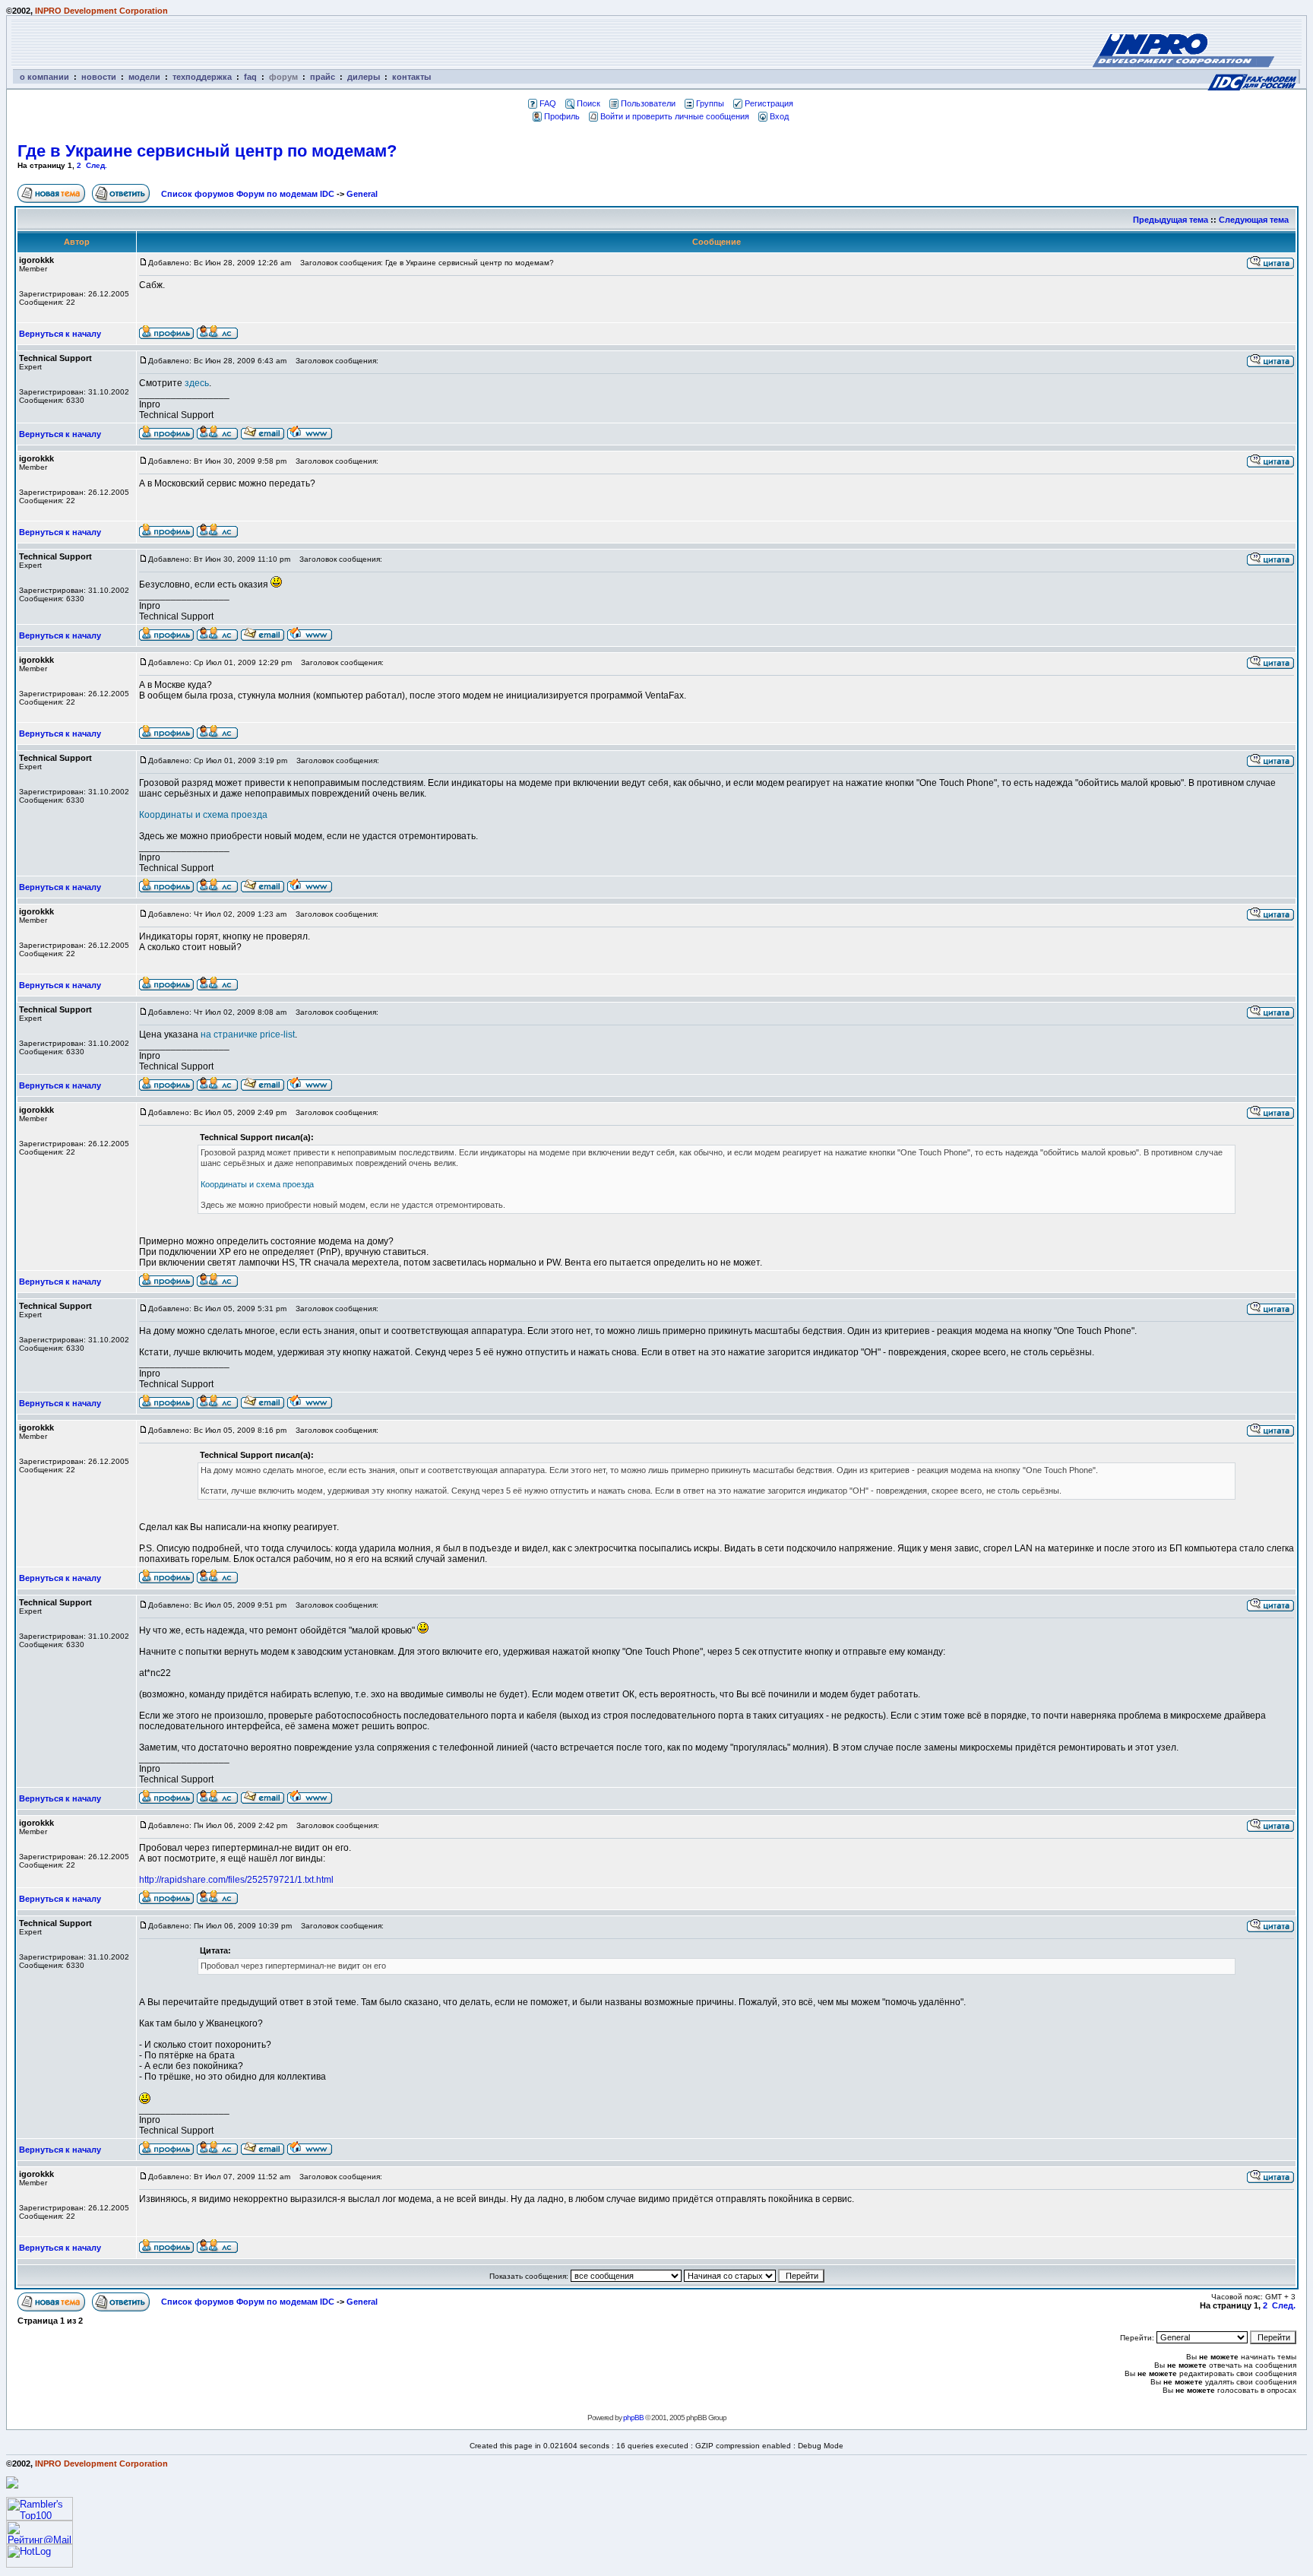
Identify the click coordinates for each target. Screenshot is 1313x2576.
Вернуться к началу (60, 334)
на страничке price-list (248, 1035)
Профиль (562, 116)
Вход (779, 116)
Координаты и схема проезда (203, 815)
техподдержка (202, 77)
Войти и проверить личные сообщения (675, 116)
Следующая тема (1254, 220)
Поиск (588, 103)
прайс (323, 77)
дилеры (364, 77)
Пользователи (648, 103)
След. (96, 165)
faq (250, 77)
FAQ (548, 103)
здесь (197, 383)
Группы (710, 103)
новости (99, 77)
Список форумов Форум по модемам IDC (248, 194)
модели (144, 77)
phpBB (633, 2418)
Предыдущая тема (1171, 220)
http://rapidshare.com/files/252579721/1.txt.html (236, 1880)
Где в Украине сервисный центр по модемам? (207, 151)
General (362, 194)
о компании (44, 77)
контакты (411, 77)
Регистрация (769, 103)
